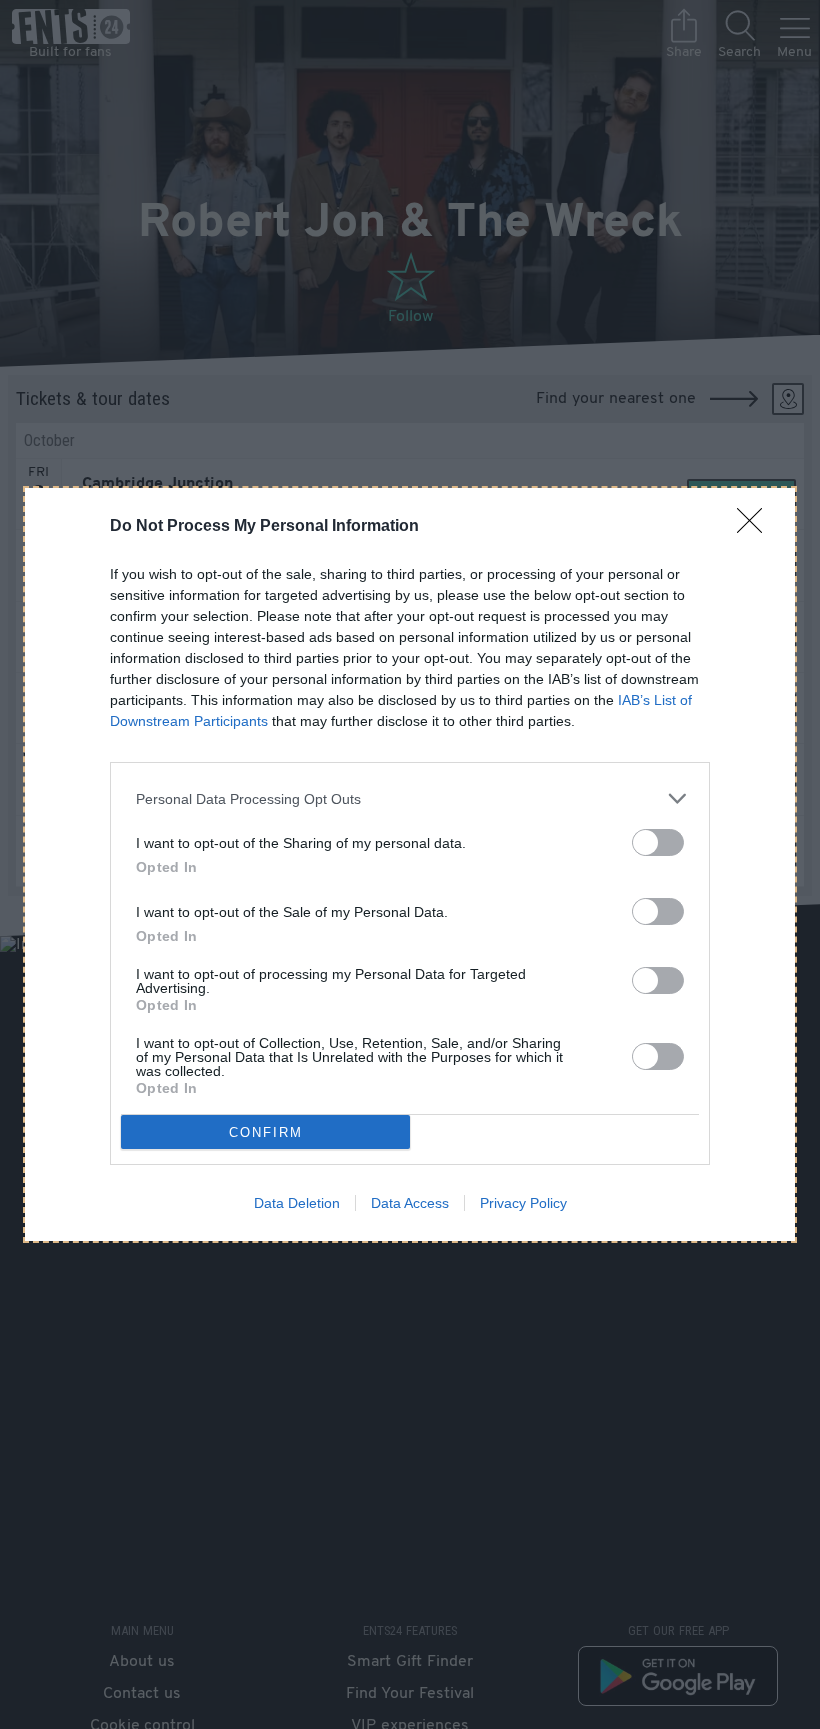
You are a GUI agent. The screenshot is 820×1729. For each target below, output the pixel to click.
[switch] (658, 842)
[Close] (756, 527)
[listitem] (410, 798)
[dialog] (410, 864)
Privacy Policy (523, 1203)
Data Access (410, 1203)
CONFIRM (266, 1132)
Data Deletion (297, 1203)
